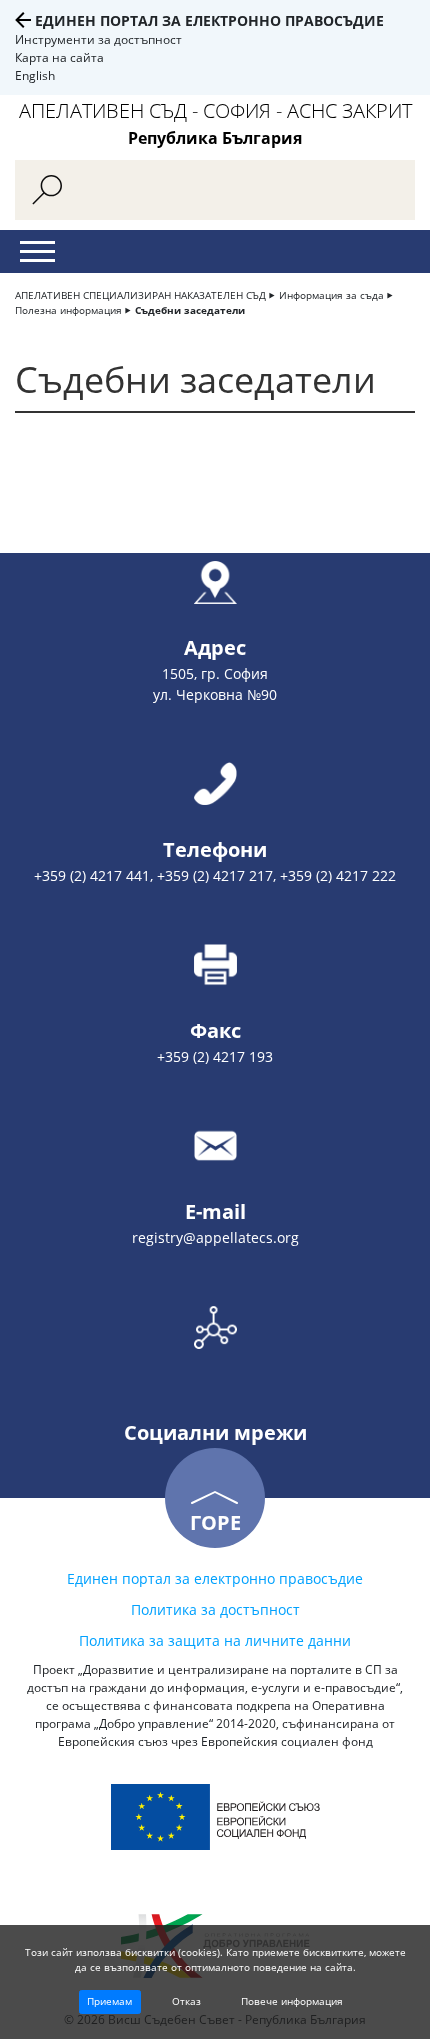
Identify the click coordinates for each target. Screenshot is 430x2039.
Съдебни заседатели (190, 310)
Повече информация (292, 2001)
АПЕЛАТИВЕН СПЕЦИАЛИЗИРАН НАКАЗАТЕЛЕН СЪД (140, 295)
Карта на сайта (59, 57)
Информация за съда (331, 295)
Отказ (186, 2001)
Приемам (109, 2001)
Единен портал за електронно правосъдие (209, 20)
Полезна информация (68, 310)
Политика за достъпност (215, 1609)
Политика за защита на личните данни (215, 1640)
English (35, 75)
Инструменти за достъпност (98, 39)
